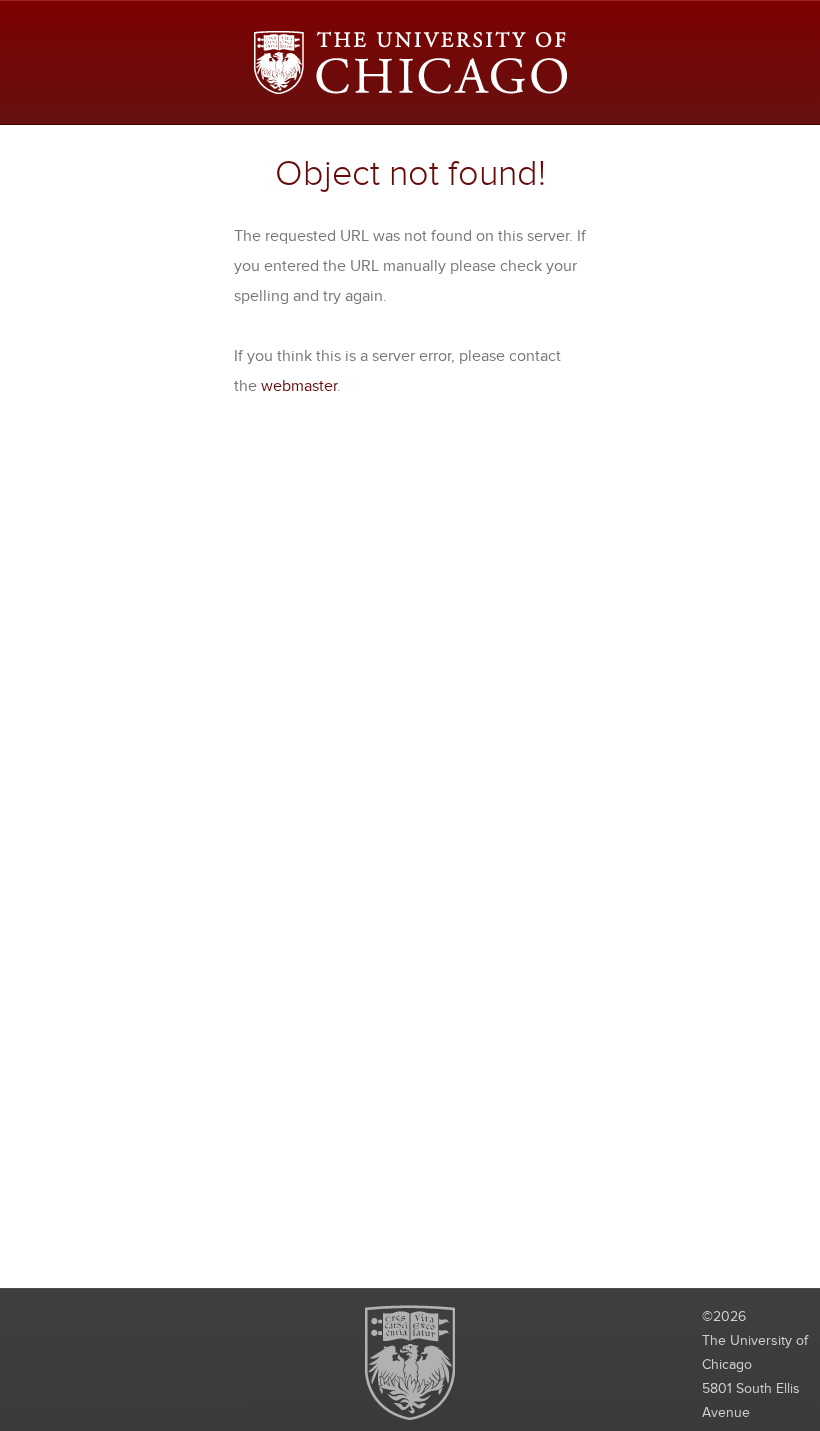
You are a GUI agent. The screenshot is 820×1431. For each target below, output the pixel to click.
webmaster (299, 386)
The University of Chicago (410, 1362)
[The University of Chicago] (410, 62)
